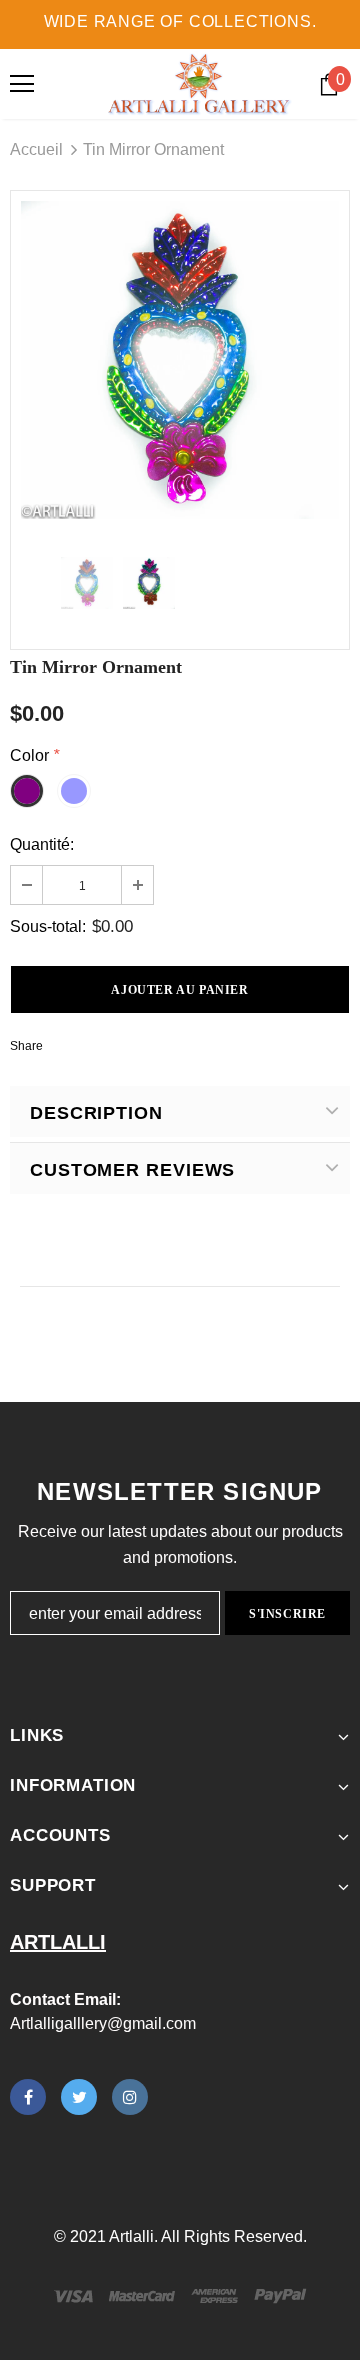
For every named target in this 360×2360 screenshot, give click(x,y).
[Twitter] (79, 2097)
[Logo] (199, 84)
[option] (180, 360)
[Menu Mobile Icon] (22, 84)
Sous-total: (48, 926)
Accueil (36, 149)
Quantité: (42, 844)
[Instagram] (130, 2097)
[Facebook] (28, 2097)
